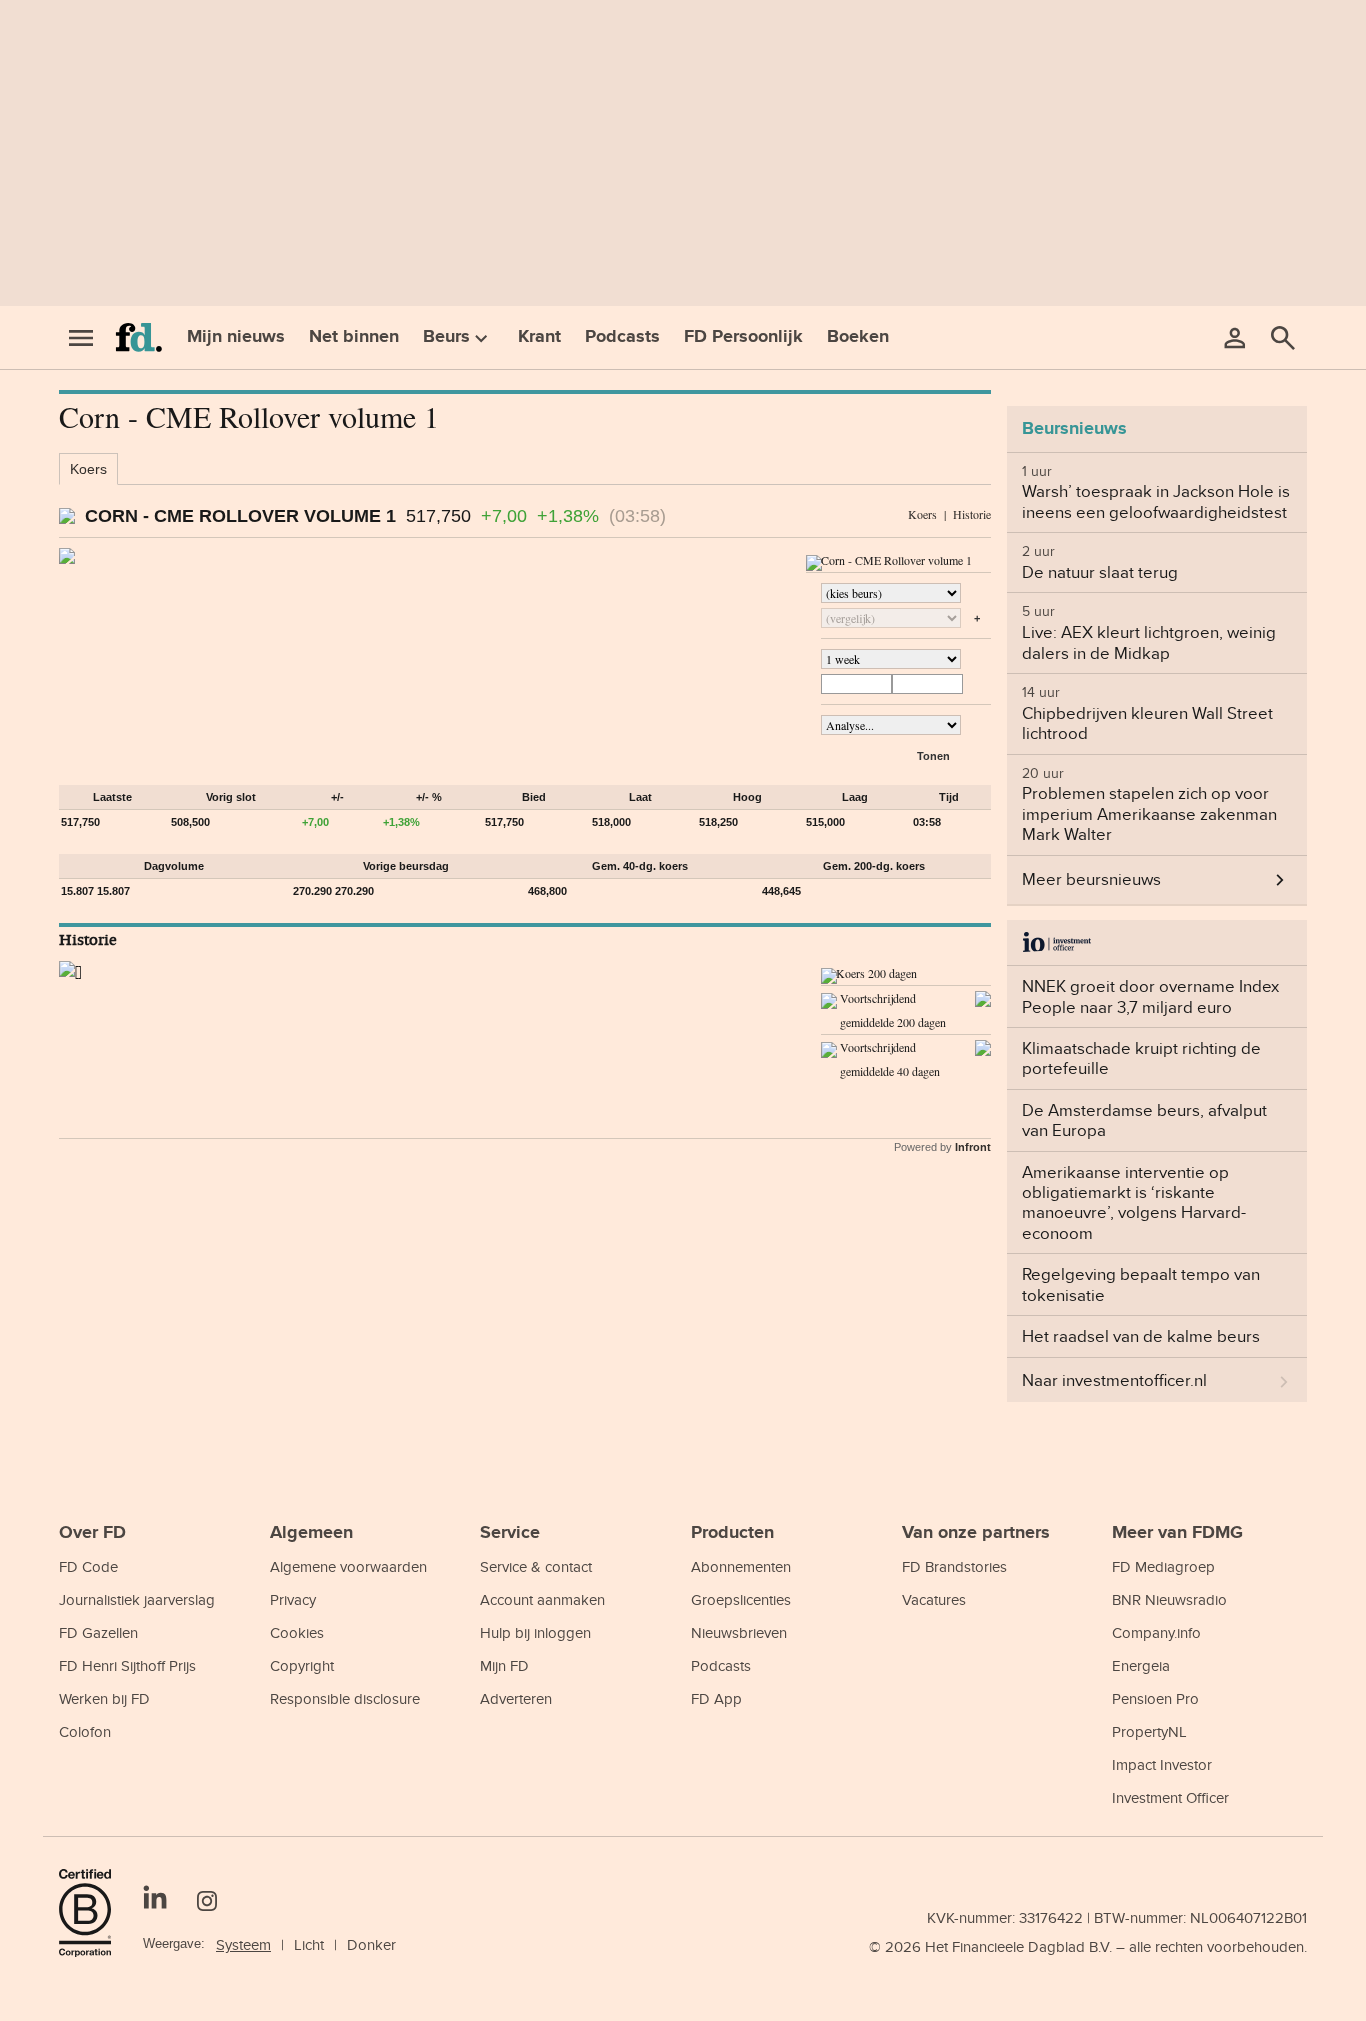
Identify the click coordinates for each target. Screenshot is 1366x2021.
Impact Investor (1162, 1764)
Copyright (302, 1665)
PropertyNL (1149, 1731)
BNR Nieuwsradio (1169, 1599)
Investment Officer (1170, 1797)
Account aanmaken (542, 1599)
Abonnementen (741, 1566)
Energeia (1141, 1665)
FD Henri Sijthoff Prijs (127, 1665)
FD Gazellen (98, 1632)
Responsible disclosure (345, 1698)
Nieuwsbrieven (739, 1632)
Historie (972, 514)
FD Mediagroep (1163, 1566)
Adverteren (516, 1698)
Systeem (243, 1944)
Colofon (85, 1731)
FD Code (88, 1566)
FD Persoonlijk (743, 337)
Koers (88, 469)
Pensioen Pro (1155, 1698)
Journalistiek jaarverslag (137, 1599)
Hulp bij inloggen (535, 1632)
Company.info (1156, 1632)
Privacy (293, 1599)
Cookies (297, 1632)
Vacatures (934, 1599)
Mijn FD (504, 1665)
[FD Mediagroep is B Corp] (93, 1913)
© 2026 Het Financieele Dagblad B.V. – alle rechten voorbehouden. (1088, 1946)
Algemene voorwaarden (348, 1566)
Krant (539, 337)
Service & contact (536, 1566)
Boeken (858, 337)
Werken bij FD (104, 1698)
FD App (716, 1698)
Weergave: (174, 1943)
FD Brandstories (954, 1566)
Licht (309, 1944)
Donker (371, 1944)
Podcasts (622, 337)
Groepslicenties (741, 1599)
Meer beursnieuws (1091, 879)
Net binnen (354, 337)
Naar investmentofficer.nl (1114, 1380)
